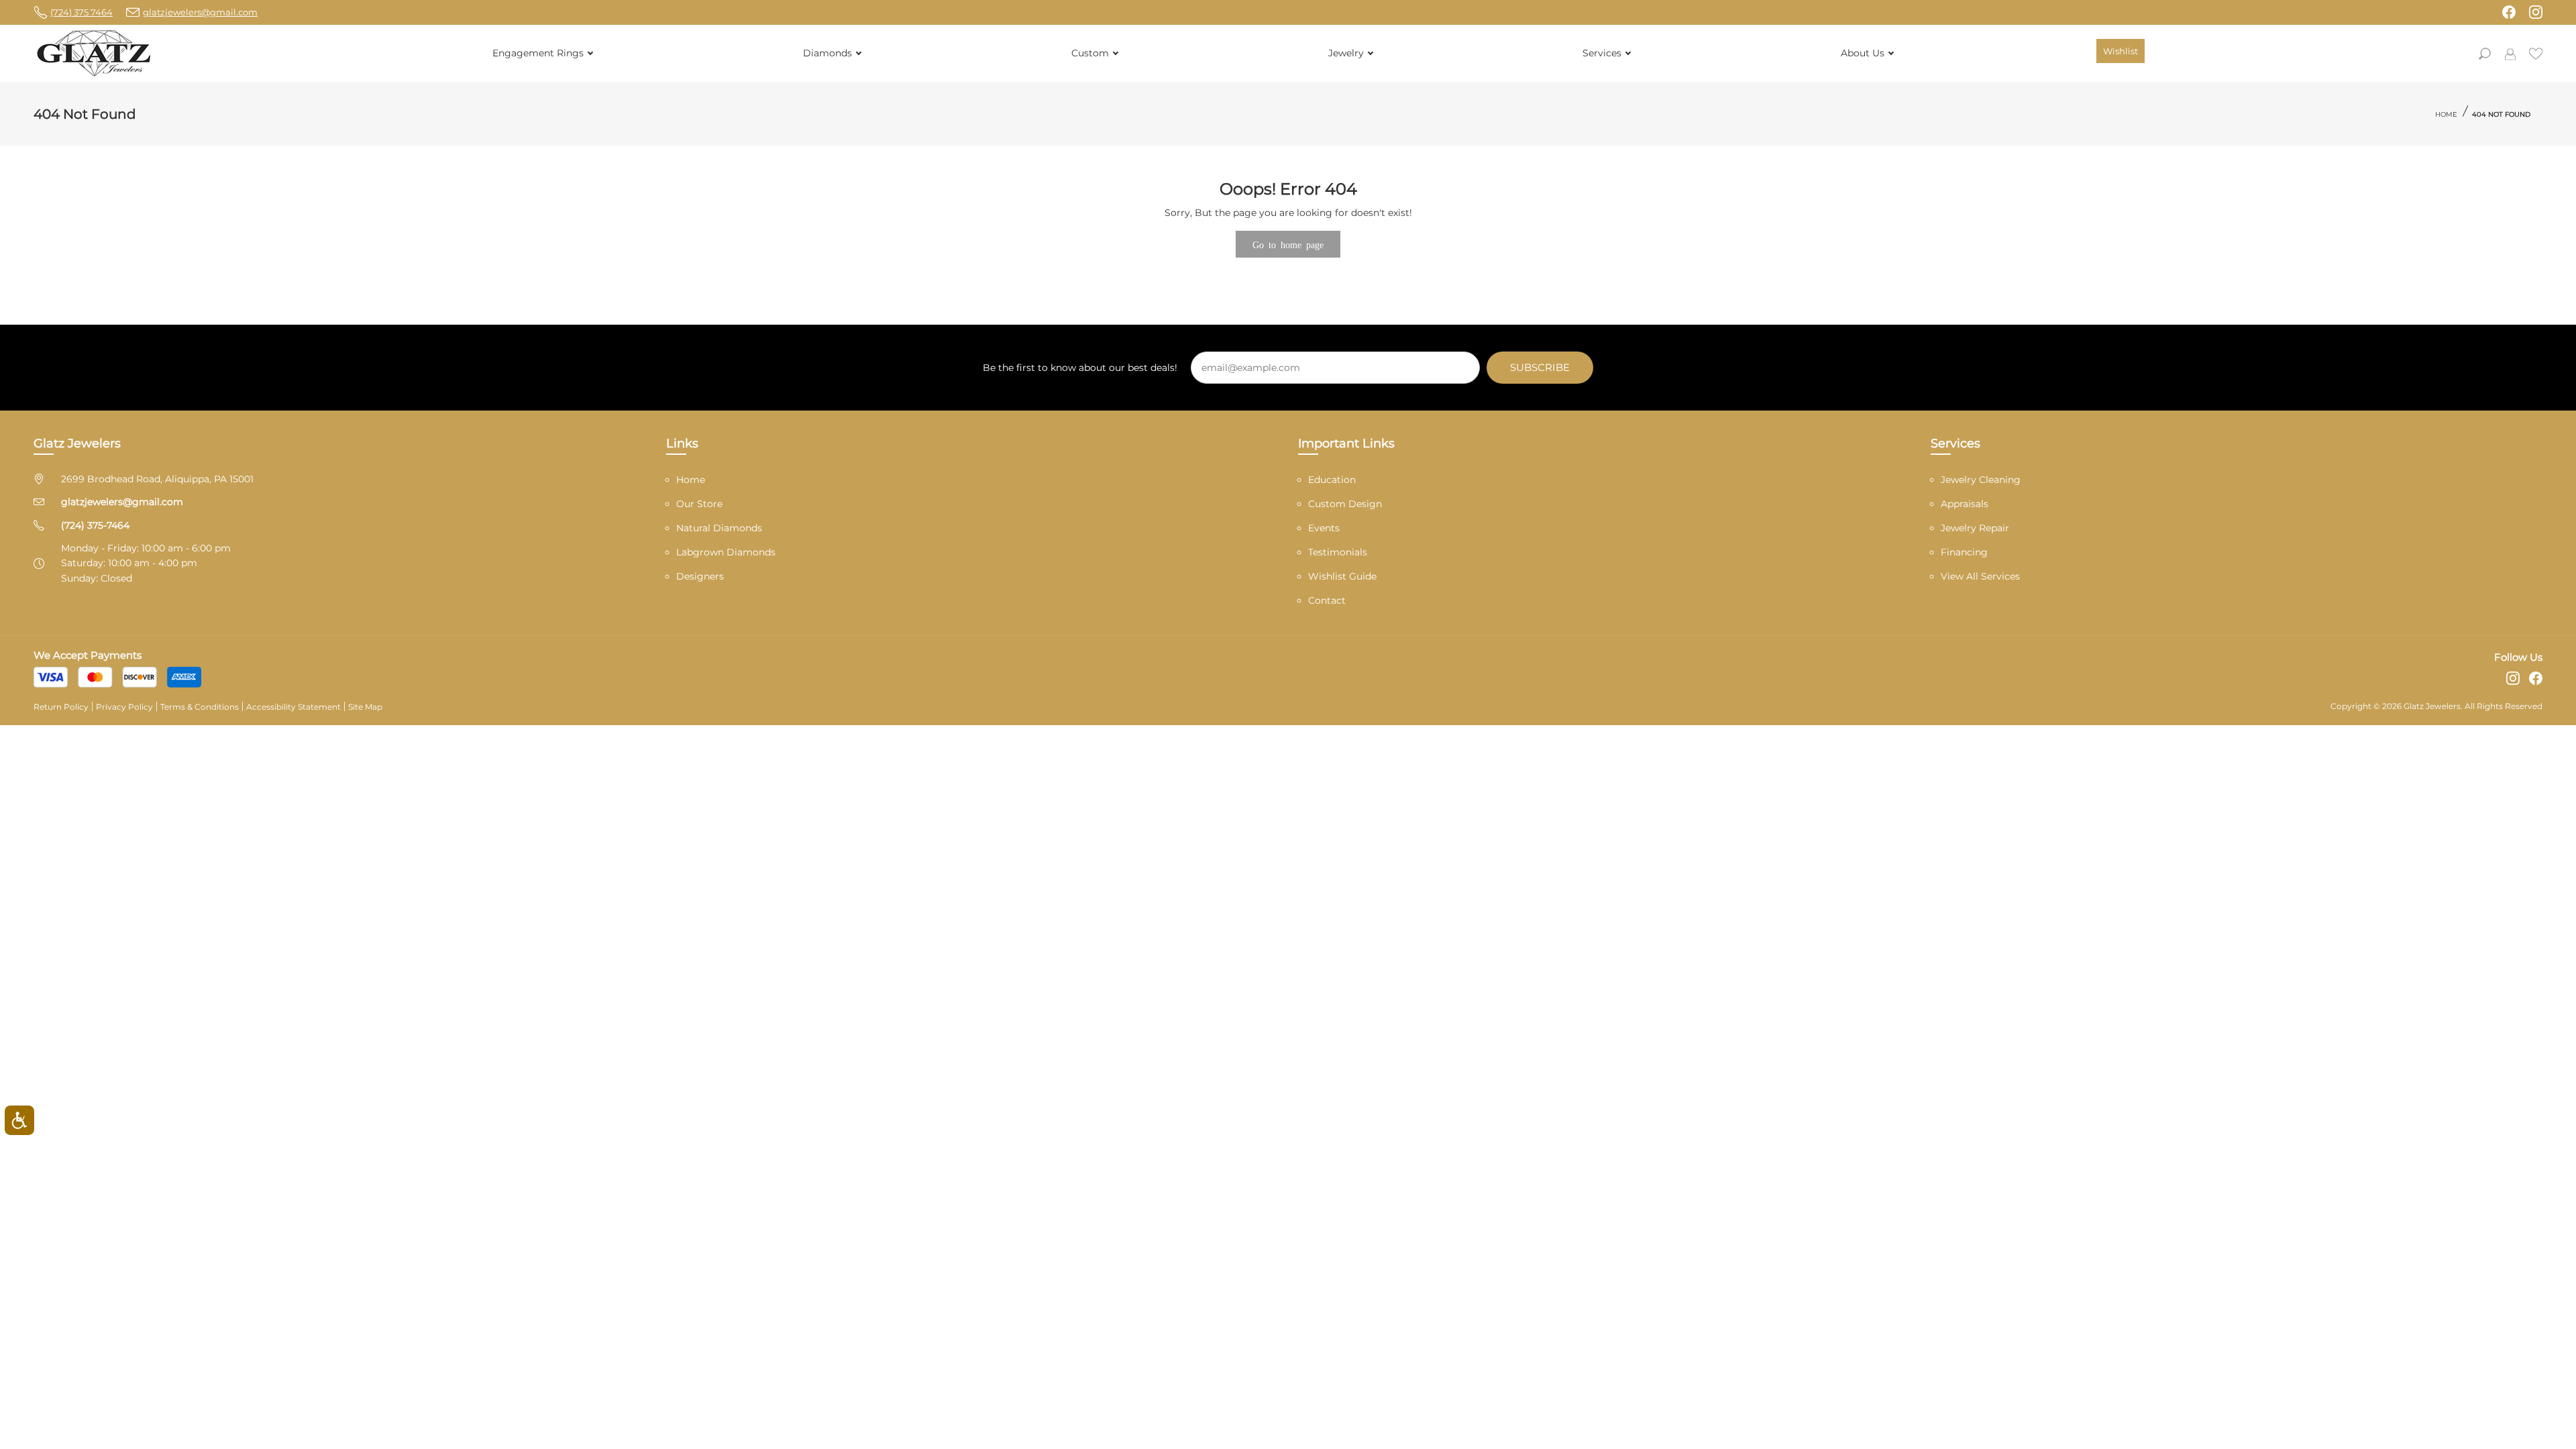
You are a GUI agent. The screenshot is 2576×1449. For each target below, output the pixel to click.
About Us (1863, 53)
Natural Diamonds (719, 528)
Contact (1327, 600)
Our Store (699, 504)
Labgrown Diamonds (726, 552)
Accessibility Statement (293, 707)
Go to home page (1288, 244)
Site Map (365, 707)
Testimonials (1338, 552)
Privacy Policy (124, 707)
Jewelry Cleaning (1981, 480)
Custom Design (1345, 504)
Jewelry (1346, 53)
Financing (1964, 552)
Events (1324, 528)
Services (1602, 53)
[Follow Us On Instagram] (2536, 12)
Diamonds (827, 53)
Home (2446, 114)
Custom (1090, 53)
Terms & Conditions (200, 707)
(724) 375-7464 (95, 525)
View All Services (1980, 576)
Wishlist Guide (1342, 576)
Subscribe (1540, 367)
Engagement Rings (538, 53)
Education (1332, 480)
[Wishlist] (2536, 52)
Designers (700, 576)
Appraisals (1965, 504)
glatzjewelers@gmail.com (122, 502)
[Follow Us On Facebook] (2509, 12)
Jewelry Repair (1975, 528)
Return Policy (61, 707)
